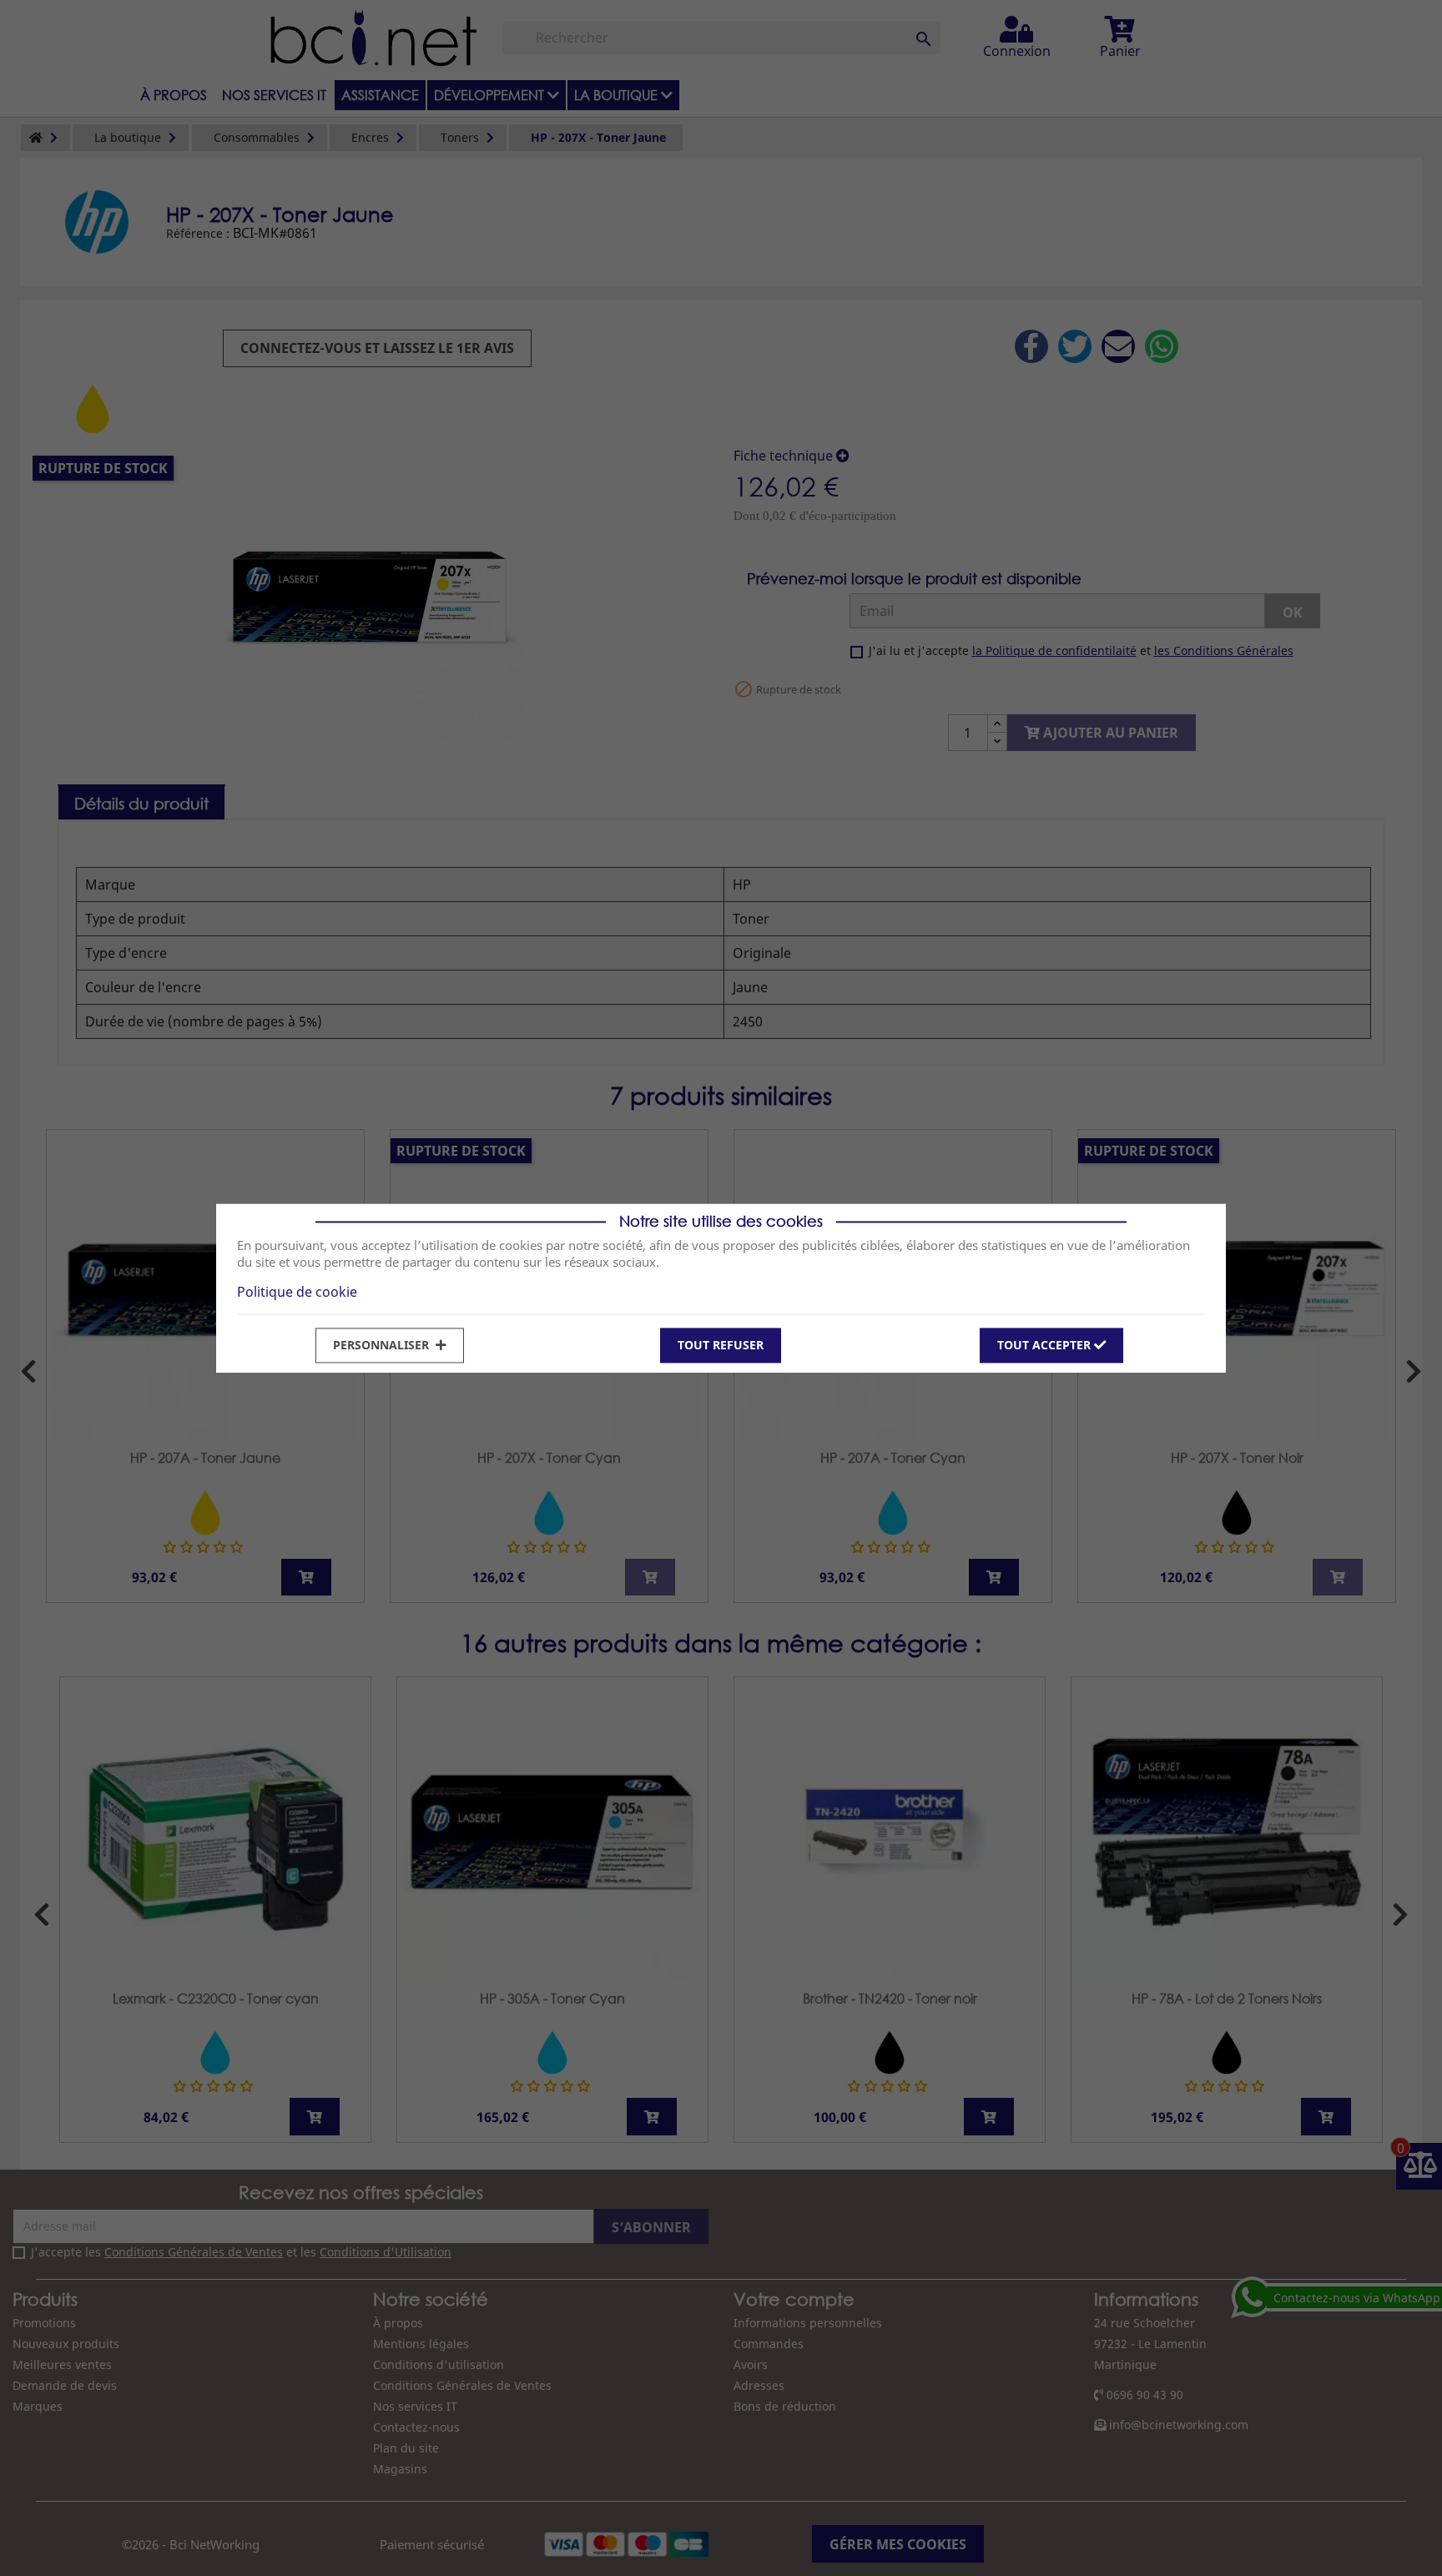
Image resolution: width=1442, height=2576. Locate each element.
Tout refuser (721, 1345)
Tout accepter (1046, 1345)
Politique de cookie (297, 1292)
